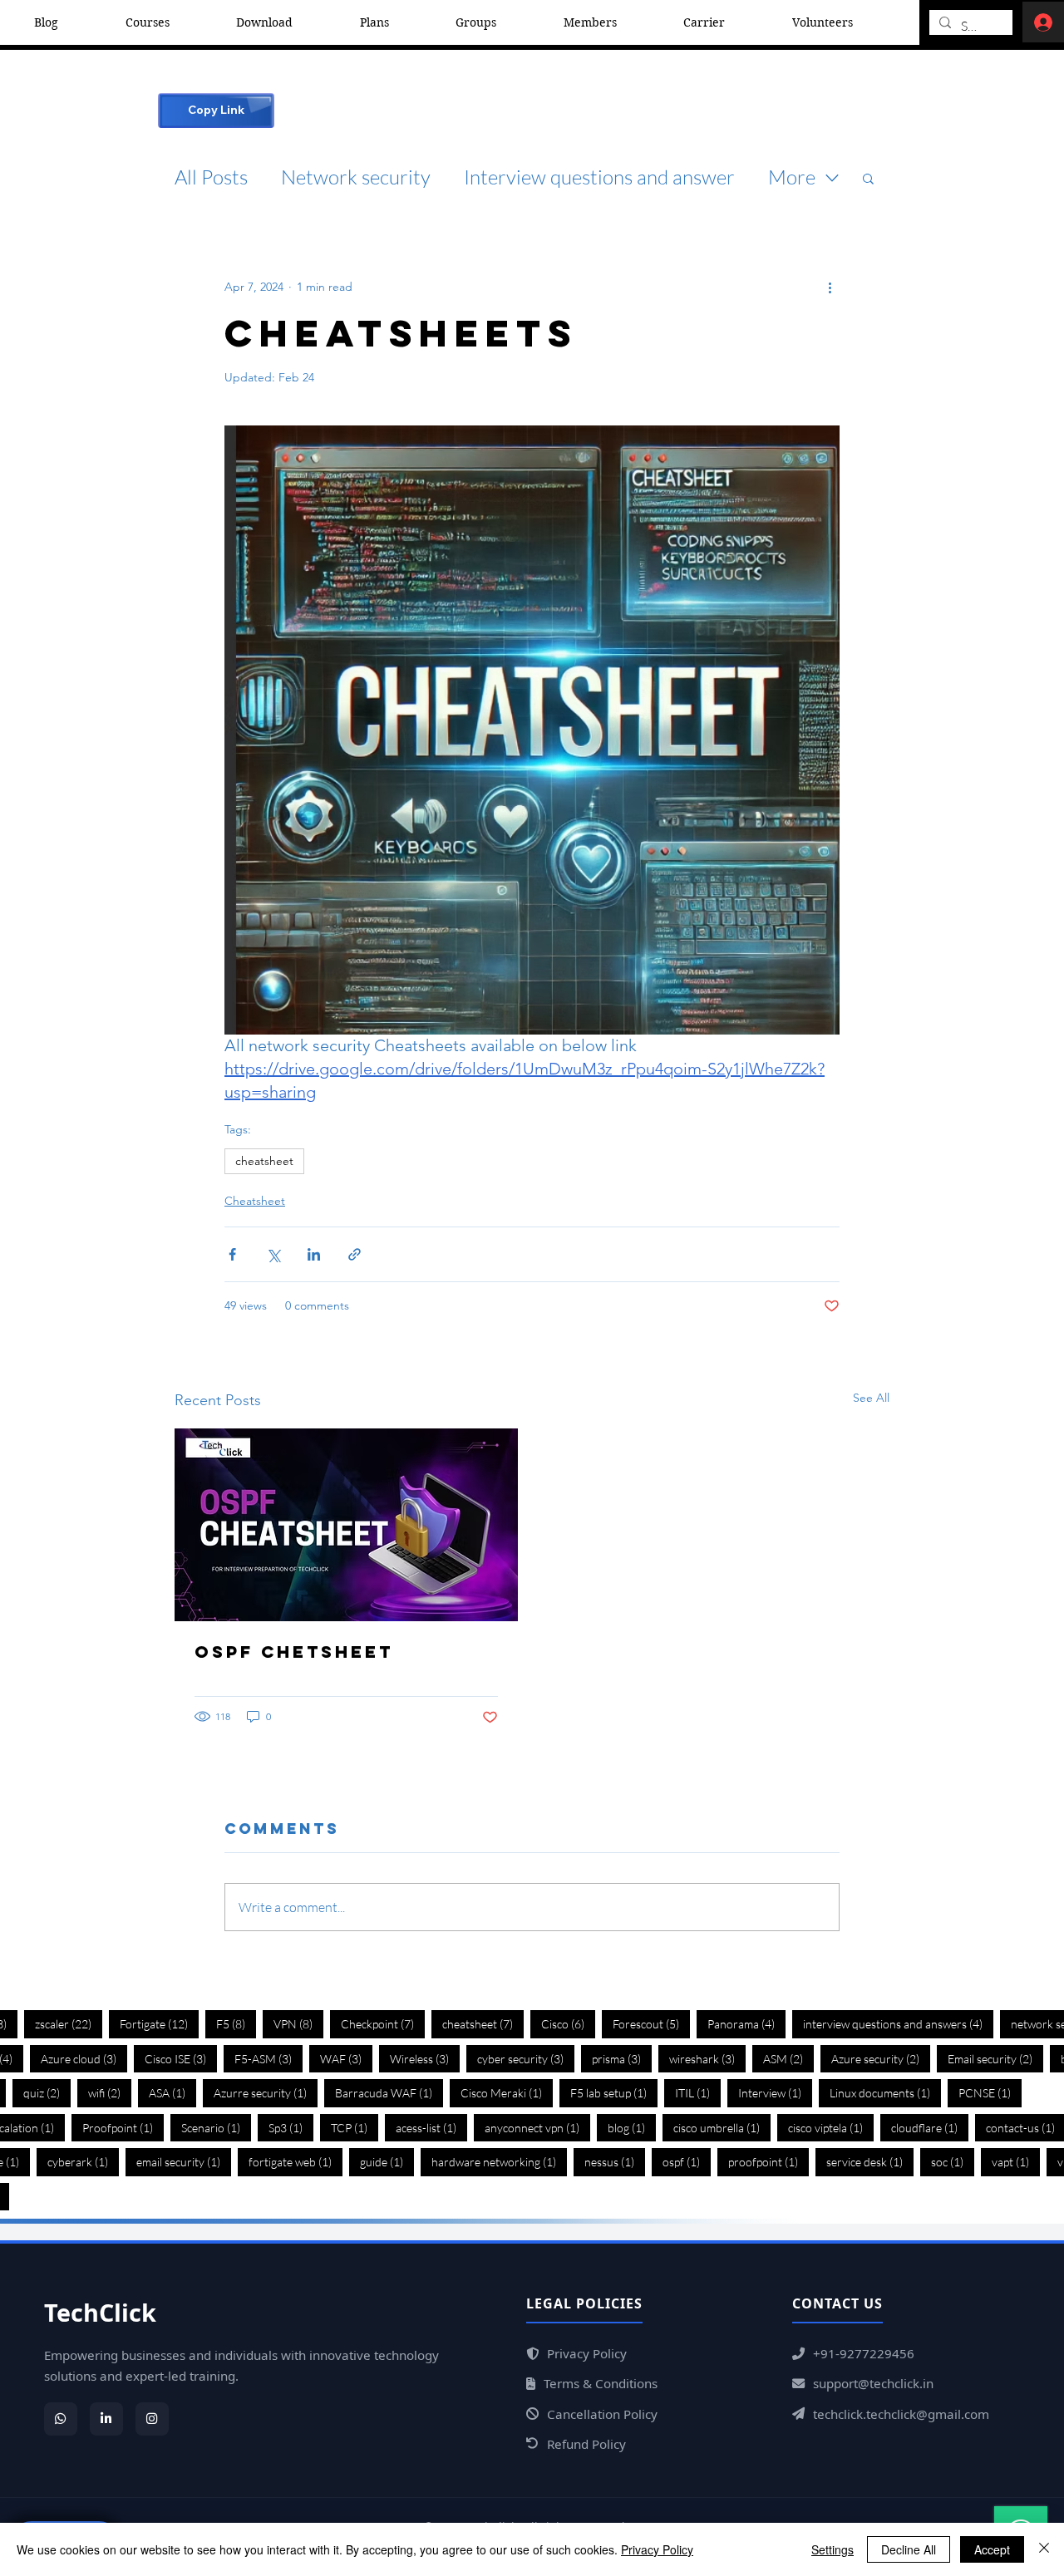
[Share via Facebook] (232, 1254)
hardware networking (499, 2161)
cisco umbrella (722, 2127)
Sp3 (291, 2127)
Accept (992, 2549)
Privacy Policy (657, 2549)
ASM (788, 2058)
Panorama (746, 2023)
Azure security (881, 2058)
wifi (110, 2092)
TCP (355, 2127)
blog (632, 2127)
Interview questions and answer (599, 177)
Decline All (909, 2549)
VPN (298, 2023)
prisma (622, 2058)
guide (387, 2161)
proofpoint (768, 2161)
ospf (687, 2161)
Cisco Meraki (507, 2092)
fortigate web (296, 2161)
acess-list (431, 2127)
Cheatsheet (255, 1201)
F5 (236, 2023)
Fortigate (159, 2023)
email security (184, 2161)
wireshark (707, 2058)
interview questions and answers (898, 2023)
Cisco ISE (181, 2058)
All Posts (211, 177)
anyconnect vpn (537, 2127)
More (792, 177)
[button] (868, 178)
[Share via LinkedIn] (314, 1254)
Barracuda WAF (389, 2092)
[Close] (1044, 2549)
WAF (346, 2058)
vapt (1016, 2161)
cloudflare (930, 2127)
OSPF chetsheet (294, 1652)
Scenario (216, 2127)
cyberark (83, 2161)
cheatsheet (264, 1161)
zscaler (69, 2023)
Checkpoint (383, 2023)
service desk (870, 2161)
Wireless (425, 2058)
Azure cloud (84, 2058)
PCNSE (990, 2092)
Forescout (651, 2023)
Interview (775, 2092)
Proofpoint (123, 2127)
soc (953, 2161)
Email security (995, 2058)
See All (871, 1398)
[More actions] (830, 288)
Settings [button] (832, 2549)
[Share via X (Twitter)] (273, 1254)
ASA (172, 2092)
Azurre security (266, 2092)
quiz (47, 2092)
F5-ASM (268, 2058)
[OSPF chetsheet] (346, 1525)
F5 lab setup (614, 2092)
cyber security (526, 2058)
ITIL (698, 2092)
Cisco (568, 2023)
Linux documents (885, 2092)
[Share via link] (355, 1254)
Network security (356, 177)
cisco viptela (831, 2127)
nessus (615, 2161)
